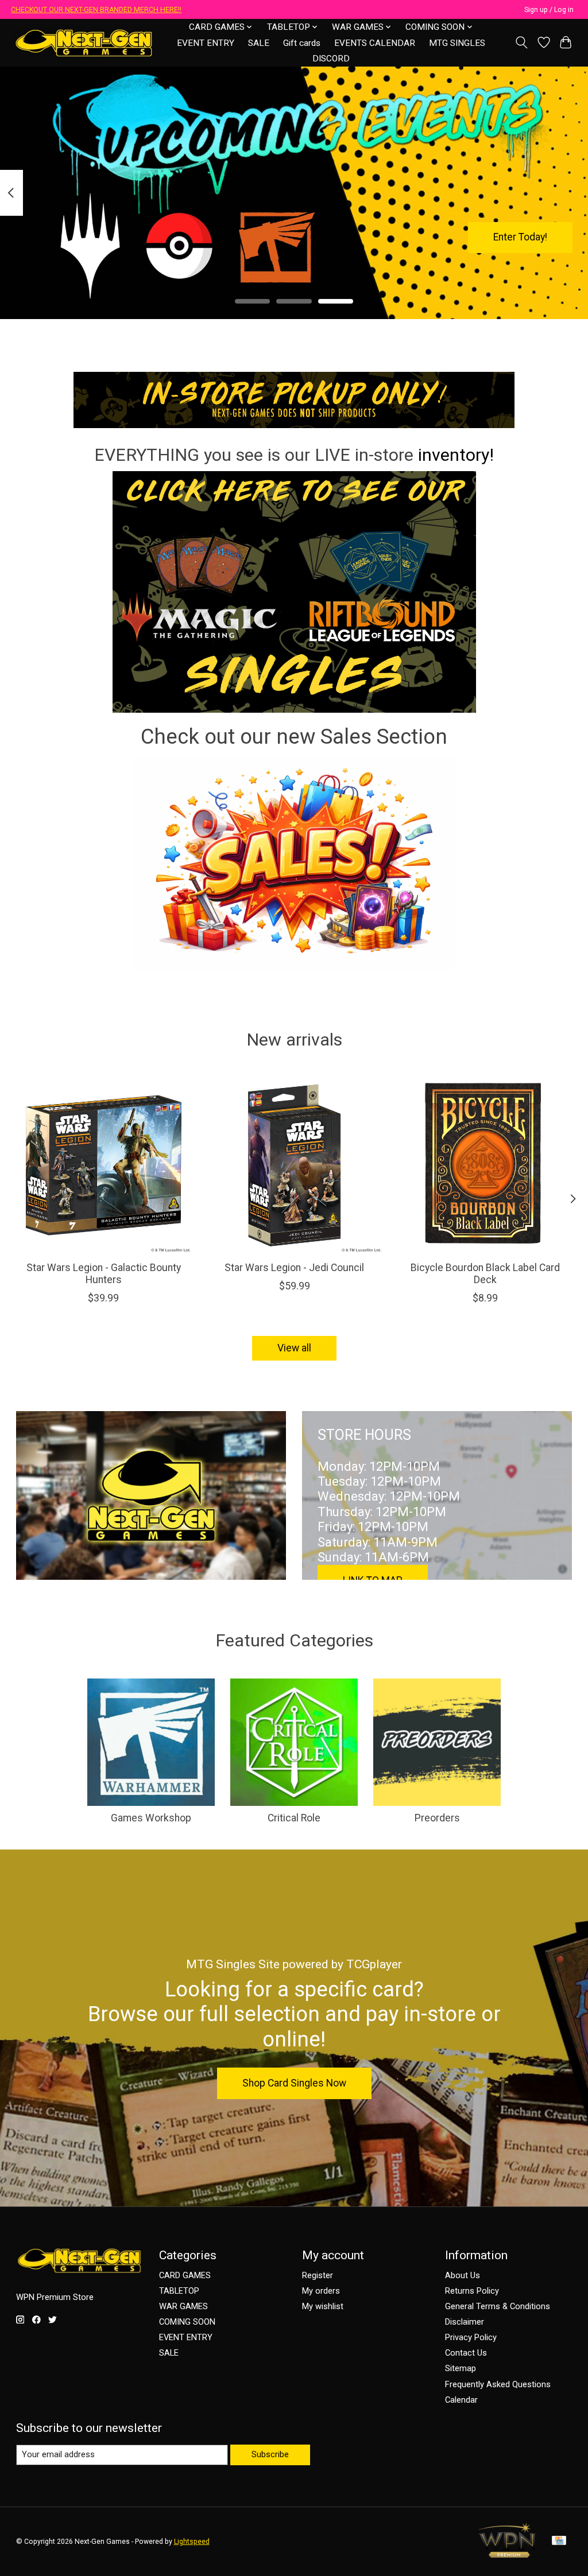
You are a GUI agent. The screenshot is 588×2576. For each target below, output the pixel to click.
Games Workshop (151, 1818)
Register (318, 2275)
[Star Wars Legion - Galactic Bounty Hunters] (104, 1165)
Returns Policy (472, 2291)
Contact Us (466, 2353)
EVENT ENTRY (206, 43)
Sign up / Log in (549, 10)
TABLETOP (179, 2291)
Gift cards (302, 43)
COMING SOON (187, 2322)
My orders (321, 2291)
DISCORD (331, 59)
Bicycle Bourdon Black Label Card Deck (485, 1274)
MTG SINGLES (457, 43)
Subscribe (270, 2454)
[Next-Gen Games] (84, 43)
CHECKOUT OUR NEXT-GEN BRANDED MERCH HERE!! (96, 10)
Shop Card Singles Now (294, 2083)
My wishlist (323, 2306)
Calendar (461, 2400)
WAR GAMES (183, 2306)
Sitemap (461, 2368)
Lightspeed (192, 2542)
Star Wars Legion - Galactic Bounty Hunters (103, 1274)
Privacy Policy (471, 2337)
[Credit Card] (559, 2541)
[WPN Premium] (507, 2554)
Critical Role (294, 1818)
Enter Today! (520, 237)
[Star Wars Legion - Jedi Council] (294, 1165)
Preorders (437, 1818)
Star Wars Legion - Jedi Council (294, 1268)
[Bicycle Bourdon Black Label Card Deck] (485, 1165)
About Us (463, 2275)
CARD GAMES (185, 2275)
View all (294, 1348)
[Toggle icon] (521, 42)
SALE (259, 43)
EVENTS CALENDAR (375, 43)
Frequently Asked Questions (498, 2384)
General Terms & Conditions (498, 2306)
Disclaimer (465, 2322)
